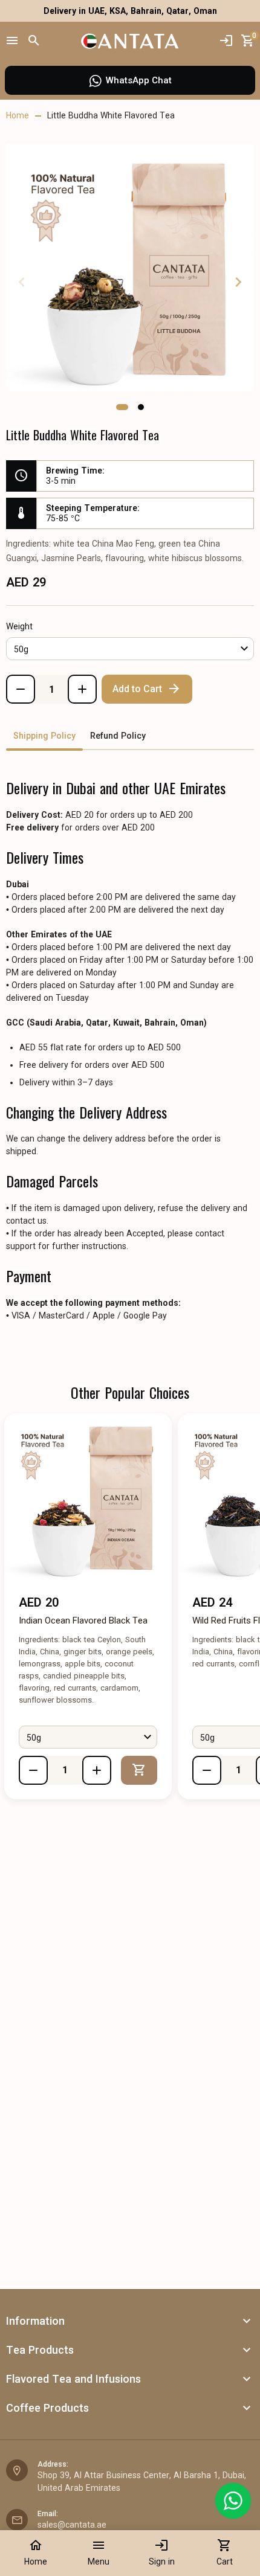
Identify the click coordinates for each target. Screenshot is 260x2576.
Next (238, 282)
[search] (34, 41)
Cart (225, 2552)
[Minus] (21, 689)
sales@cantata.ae (72, 2525)
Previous (22, 282)
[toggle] (247, 2321)
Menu (99, 2552)
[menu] (12, 41)
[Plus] (82, 689)
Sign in (162, 2552)
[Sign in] (226, 41)
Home (36, 2552)
